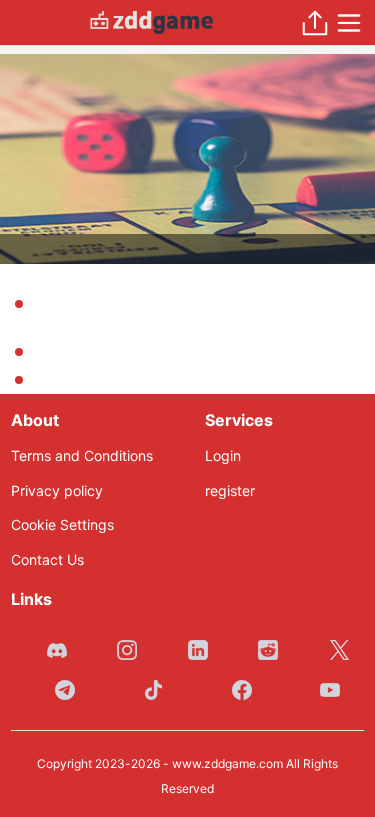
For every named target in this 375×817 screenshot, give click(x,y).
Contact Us (47, 559)
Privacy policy (57, 490)
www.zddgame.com (227, 763)
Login (223, 455)
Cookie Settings (62, 524)
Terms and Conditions (82, 455)
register (230, 490)
